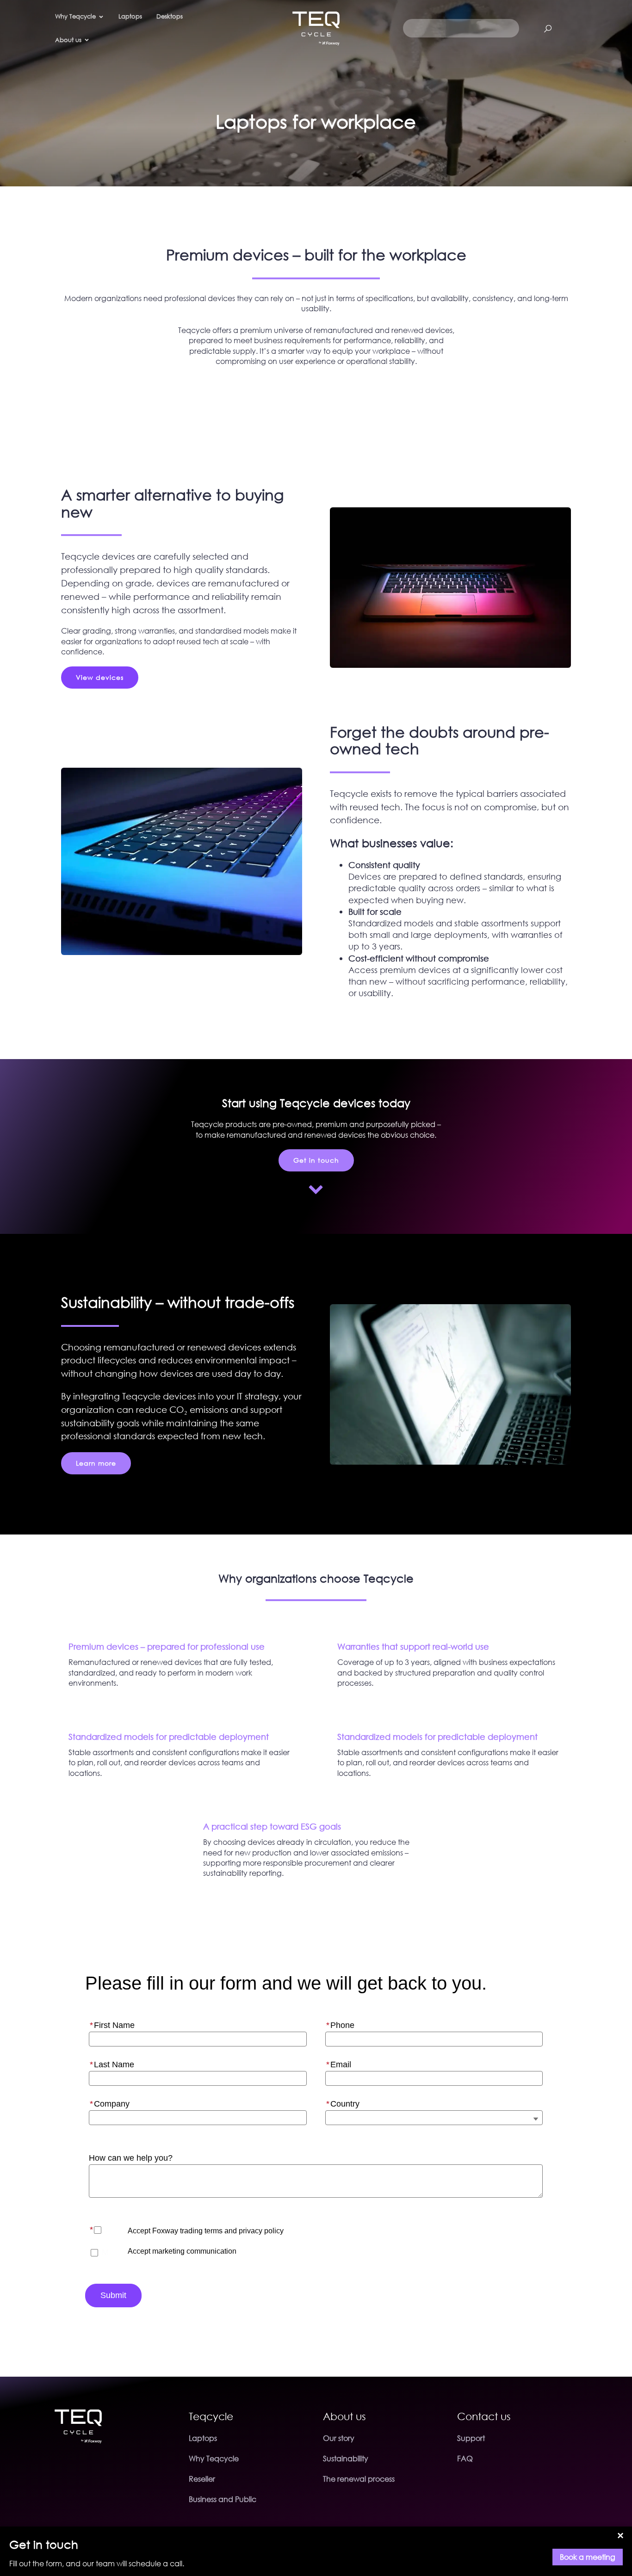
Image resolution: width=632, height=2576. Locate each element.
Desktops (170, 16)
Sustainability (346, 2459)
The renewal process (359, 2479)
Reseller (202, 2479)
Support (471, 2438)
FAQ (465, 2459)
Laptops (130, 16)
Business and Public (223, 2499)
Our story (339, 2438)
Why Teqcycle (214, 2459)
